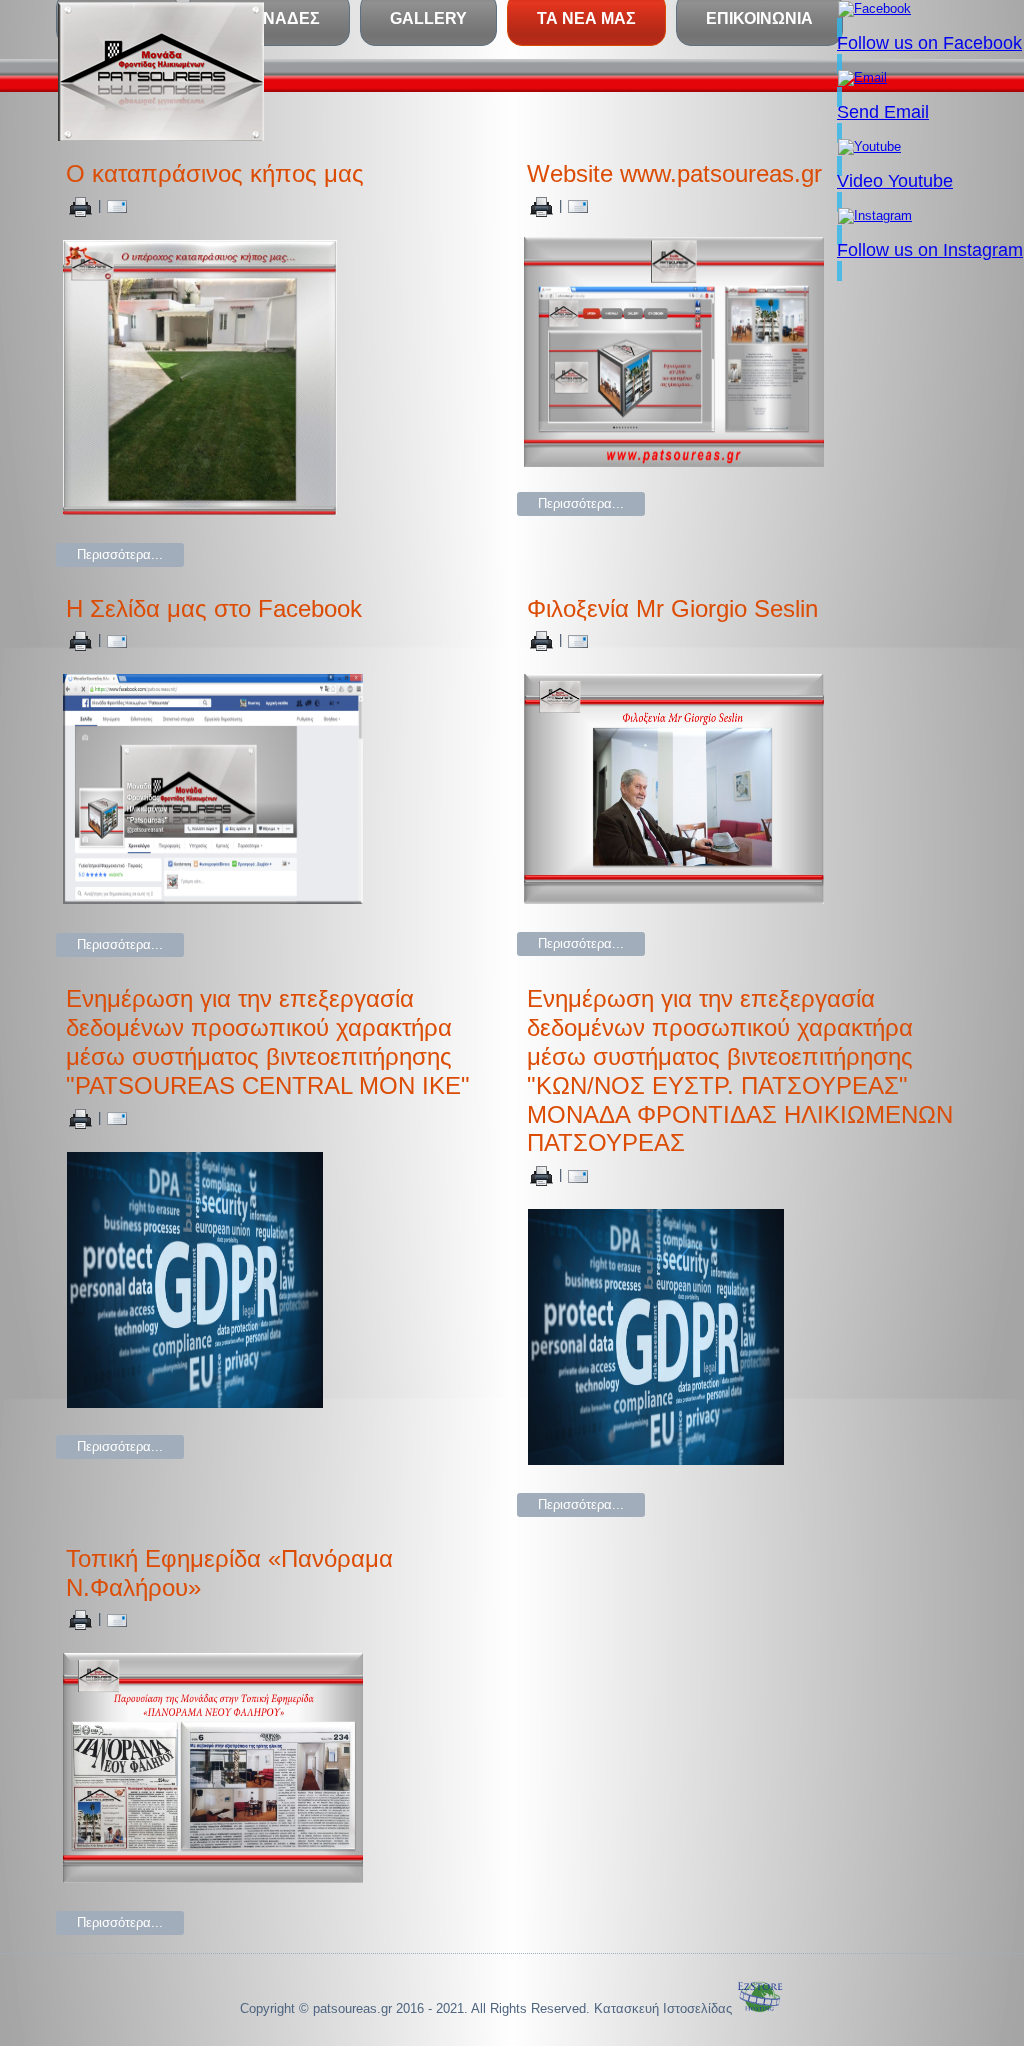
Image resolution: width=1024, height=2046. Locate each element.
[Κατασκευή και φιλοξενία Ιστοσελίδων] (760, 2008)
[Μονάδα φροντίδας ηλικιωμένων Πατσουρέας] (161, 71)
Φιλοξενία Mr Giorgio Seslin (672, 608)
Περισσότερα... (120, 554)
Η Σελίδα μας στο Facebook (214, 608)
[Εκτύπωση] (80, 205)
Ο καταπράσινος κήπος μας (215, 173)
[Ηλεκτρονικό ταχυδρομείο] (117, 205)
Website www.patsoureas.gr (674, 173)
